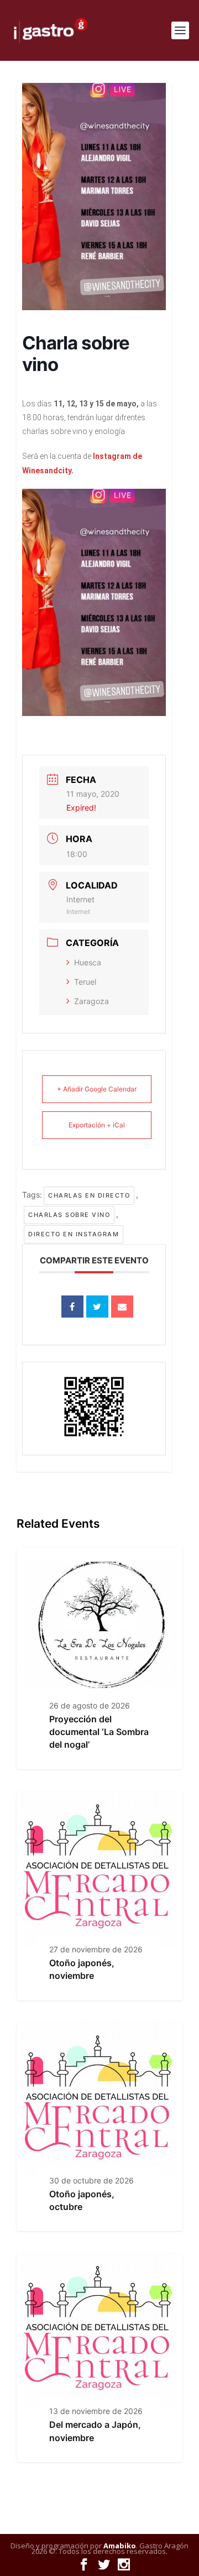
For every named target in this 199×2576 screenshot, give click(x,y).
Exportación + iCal (97, 1125)
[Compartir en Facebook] (72, 1307)
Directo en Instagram (74, 1234)
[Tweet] (97, 1307)
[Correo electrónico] (122, 1307)
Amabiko (120, 2546)
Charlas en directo (89, 1195)
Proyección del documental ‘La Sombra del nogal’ (99, 1732)
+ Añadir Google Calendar (97, 1089)
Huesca (88, 962)
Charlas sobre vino (69, 1215)
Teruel (85, 982)
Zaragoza (91, 1001)
